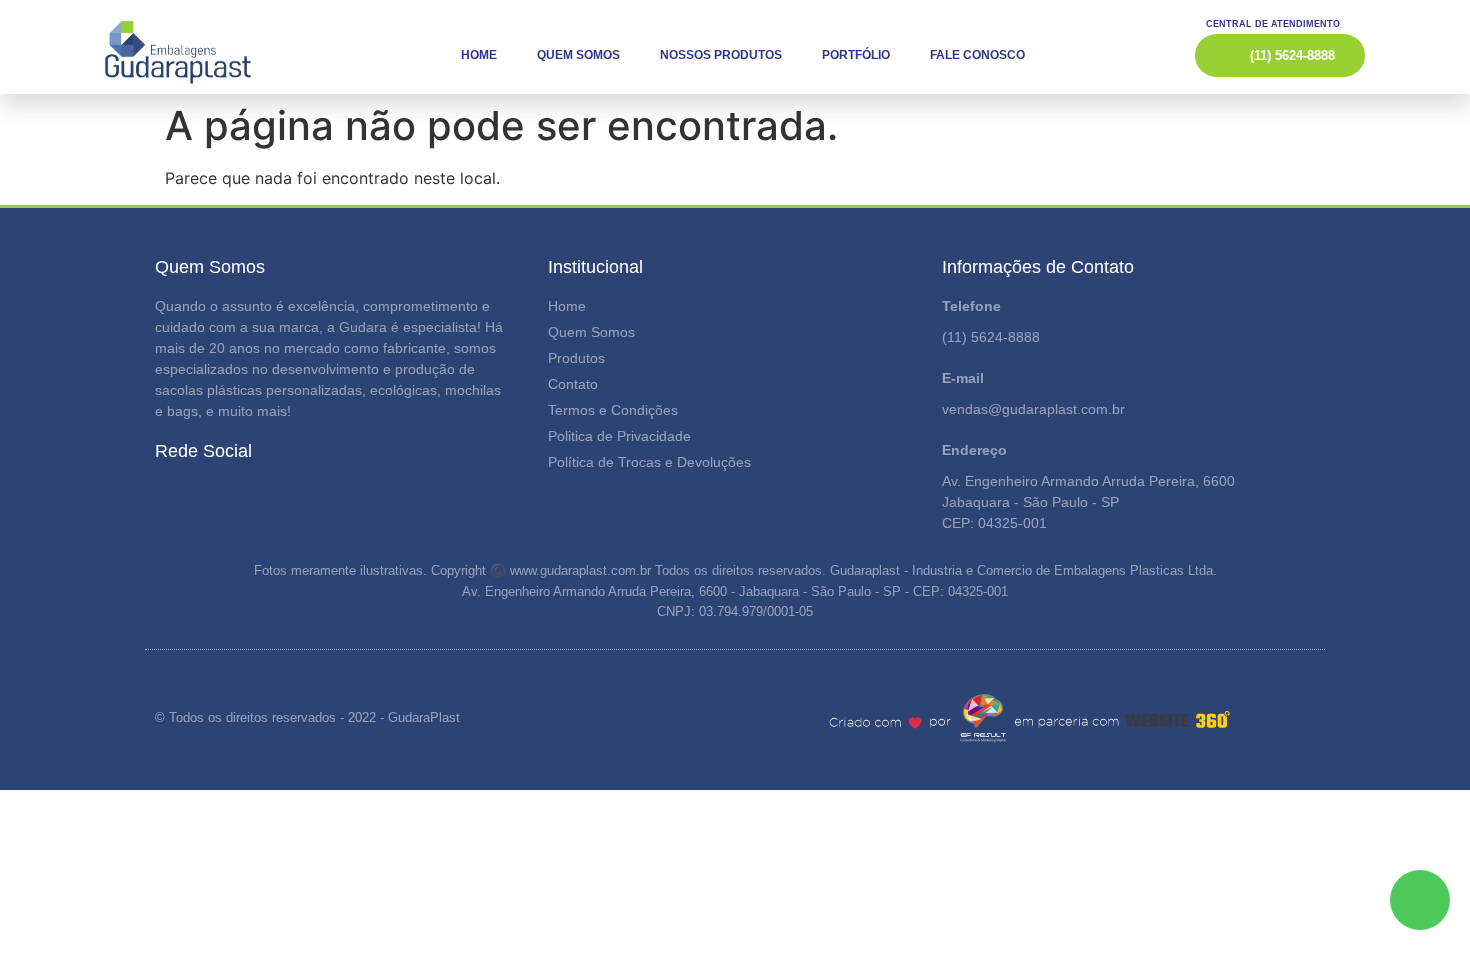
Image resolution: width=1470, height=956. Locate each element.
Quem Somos (578, 55)
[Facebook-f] (159, 497)
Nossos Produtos (721, 55)
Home (479, 55)
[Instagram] (193, 497)
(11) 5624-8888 (991, 337)
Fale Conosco (977, 55)
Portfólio (856, 55)
